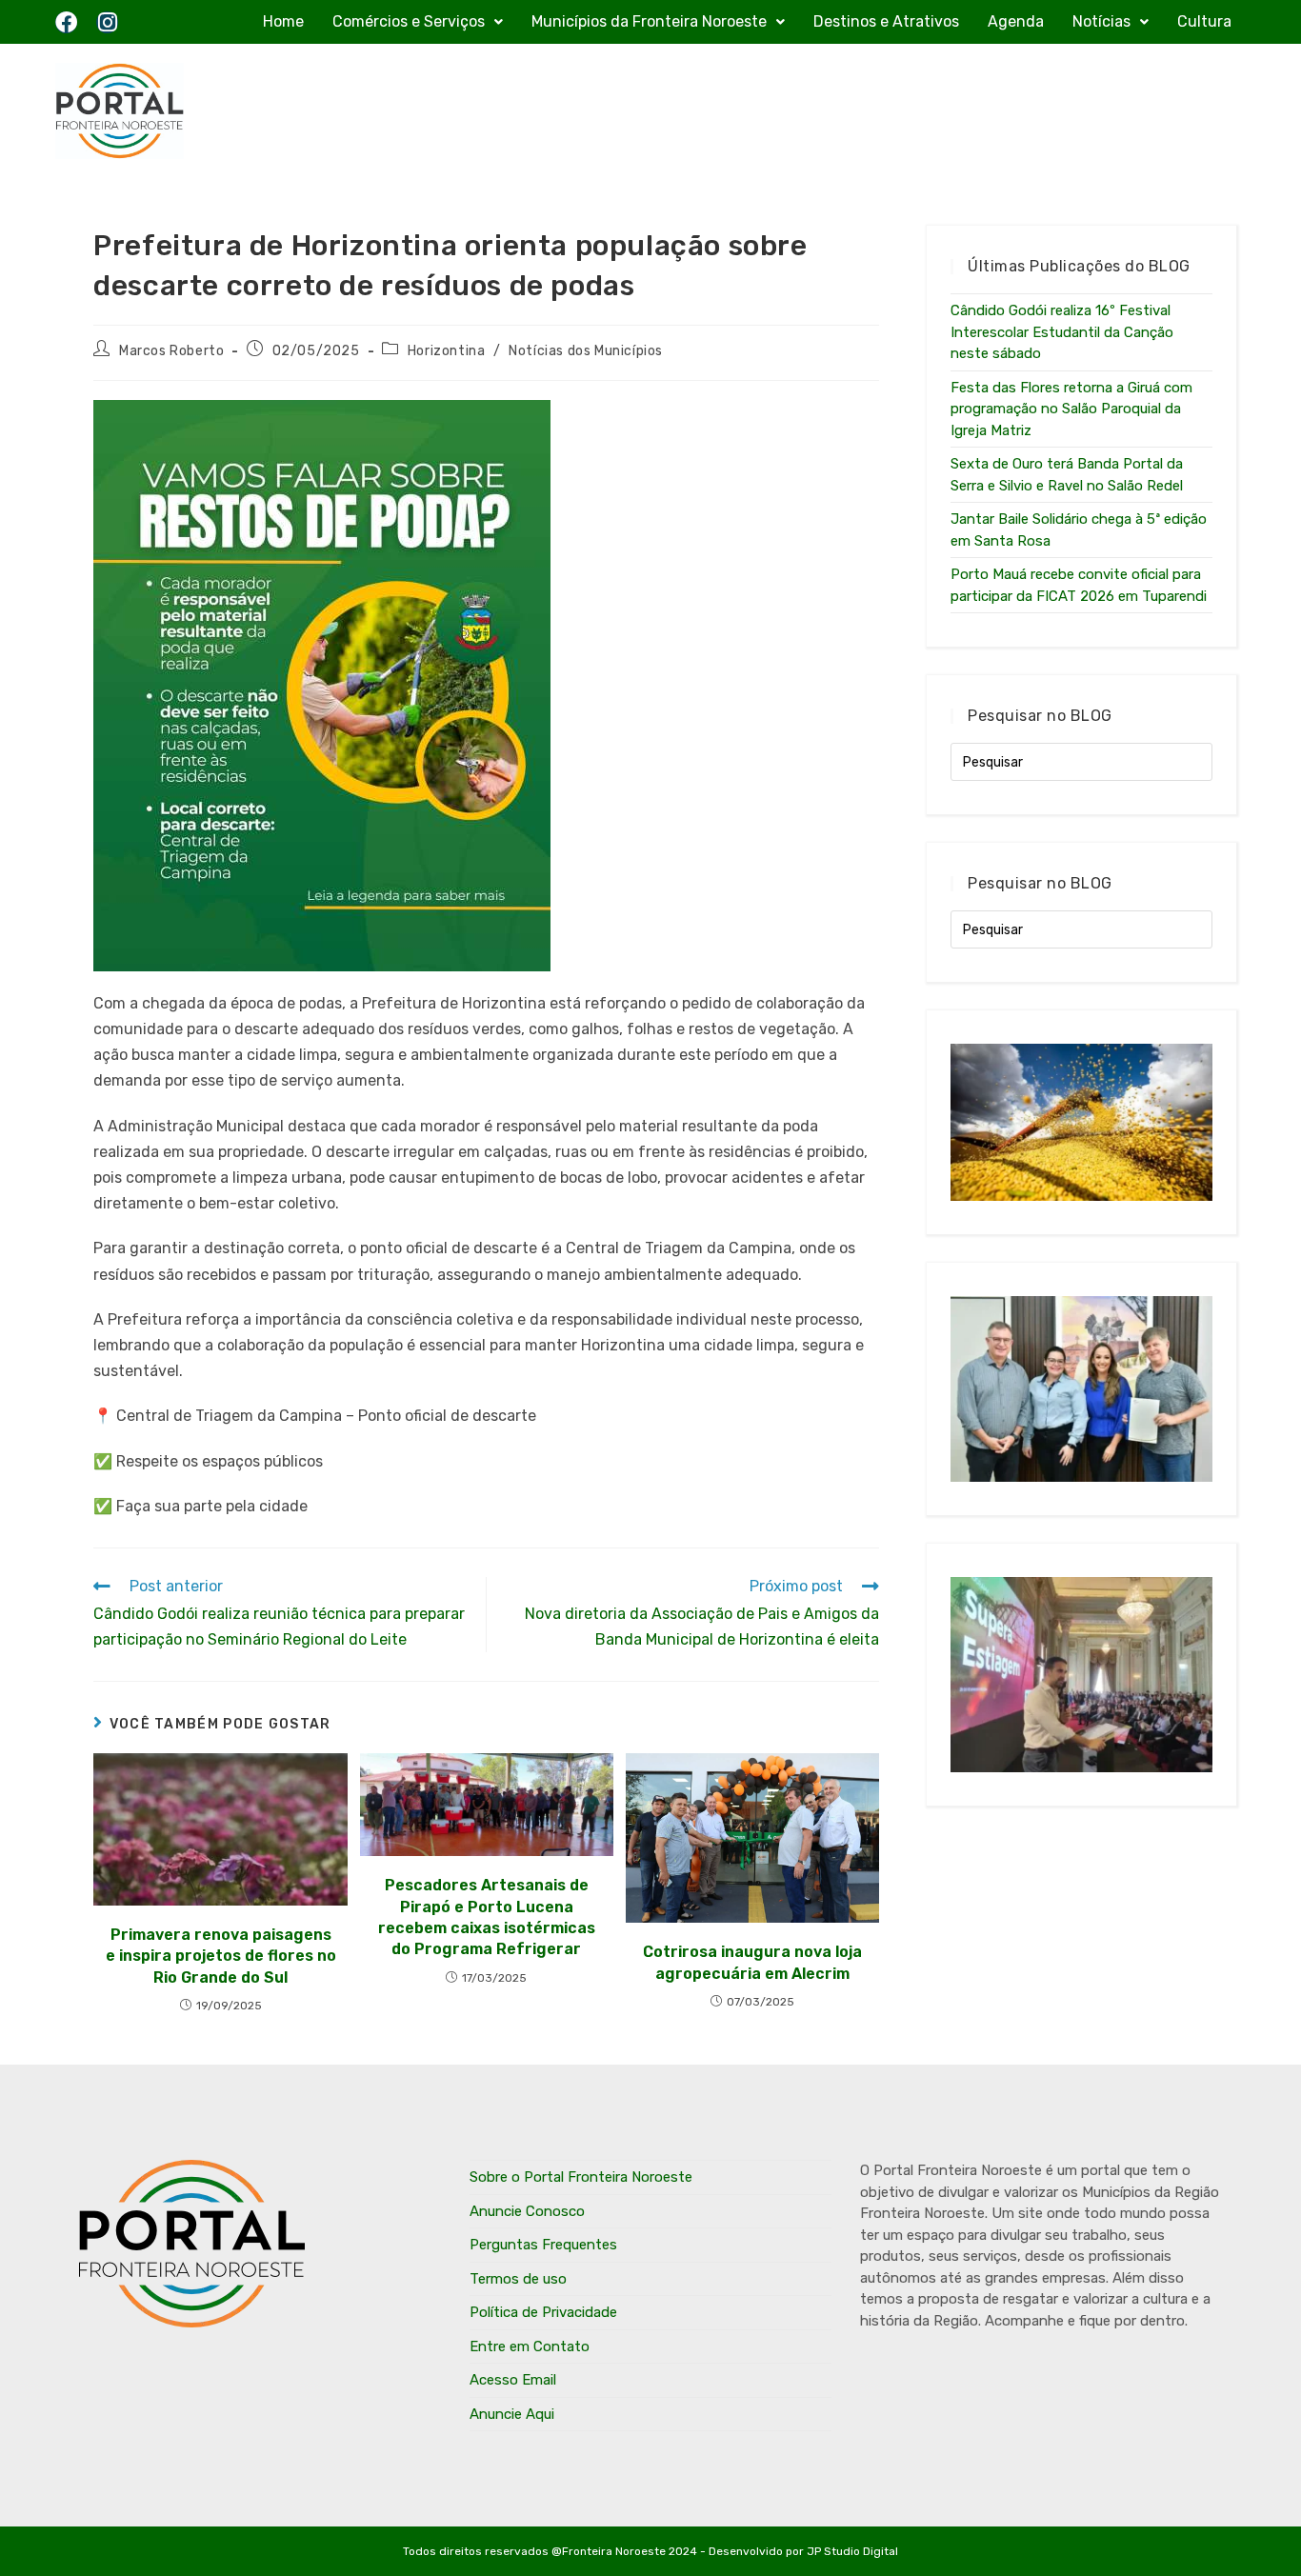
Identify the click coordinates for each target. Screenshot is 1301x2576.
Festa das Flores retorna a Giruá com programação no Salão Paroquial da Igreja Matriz (1071, 409)
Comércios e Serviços (409, 21)
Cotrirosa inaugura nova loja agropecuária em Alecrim (752, 1962)
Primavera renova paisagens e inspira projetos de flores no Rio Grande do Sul (221, 1956)
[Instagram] (107, 22)
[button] (418, 22)
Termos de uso (518, 2279)
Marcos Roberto (171, 351)
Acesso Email (513, 2380)
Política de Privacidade (543, 2312)
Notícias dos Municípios (586, 351)
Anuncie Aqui (512, 2414)
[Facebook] (66, 22)
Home (283, 21)
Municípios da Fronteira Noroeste (649, 21)
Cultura (1204, 21)
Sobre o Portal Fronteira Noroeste (581, 2177)
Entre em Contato (530, 2346)
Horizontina (447, 351)
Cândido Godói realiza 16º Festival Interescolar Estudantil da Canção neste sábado (1062, 332)
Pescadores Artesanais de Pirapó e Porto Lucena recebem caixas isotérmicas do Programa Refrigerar (487, 1917)
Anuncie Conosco (527, 2211)
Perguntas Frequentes (543, 2245)
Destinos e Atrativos (886, 21)
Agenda (1016, 21)
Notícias (1101, 21)
